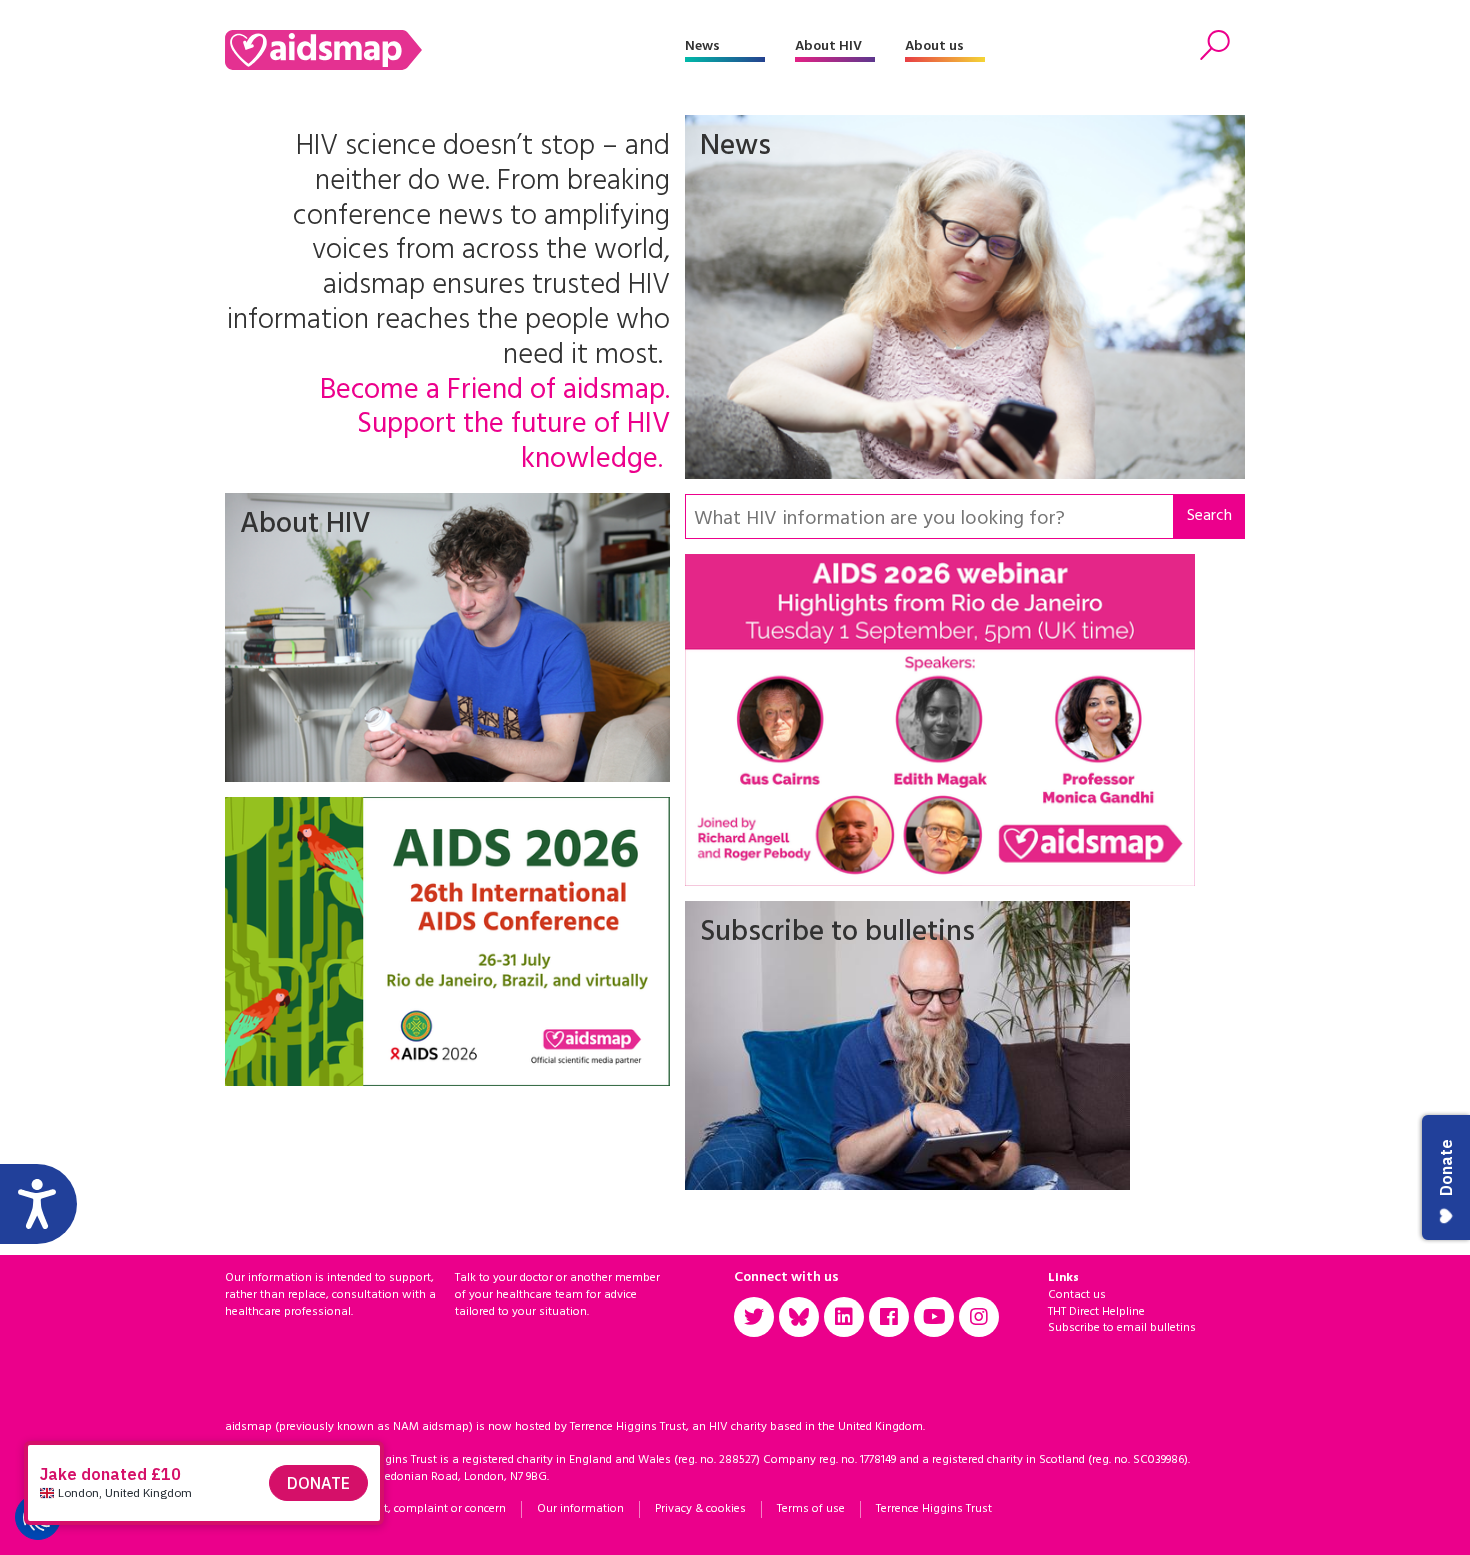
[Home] (455, 50)
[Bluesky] (799, 1317)
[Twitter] (754, 1317)
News (702, 46)
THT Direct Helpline (1096, 1312)
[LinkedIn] (844, 1317)
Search (1209, 516)
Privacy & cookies (700, 1509)
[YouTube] (934, 1317)
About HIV (828, 46)
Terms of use (811, 1509)
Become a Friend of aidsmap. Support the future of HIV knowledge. (495, 426)
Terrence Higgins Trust (934, 1509)
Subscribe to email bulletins (1122, 1328)
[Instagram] (979, 1317)
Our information (580, 1509)
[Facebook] (889, 1317)
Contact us (1077, 1295)
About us (934, 46)
